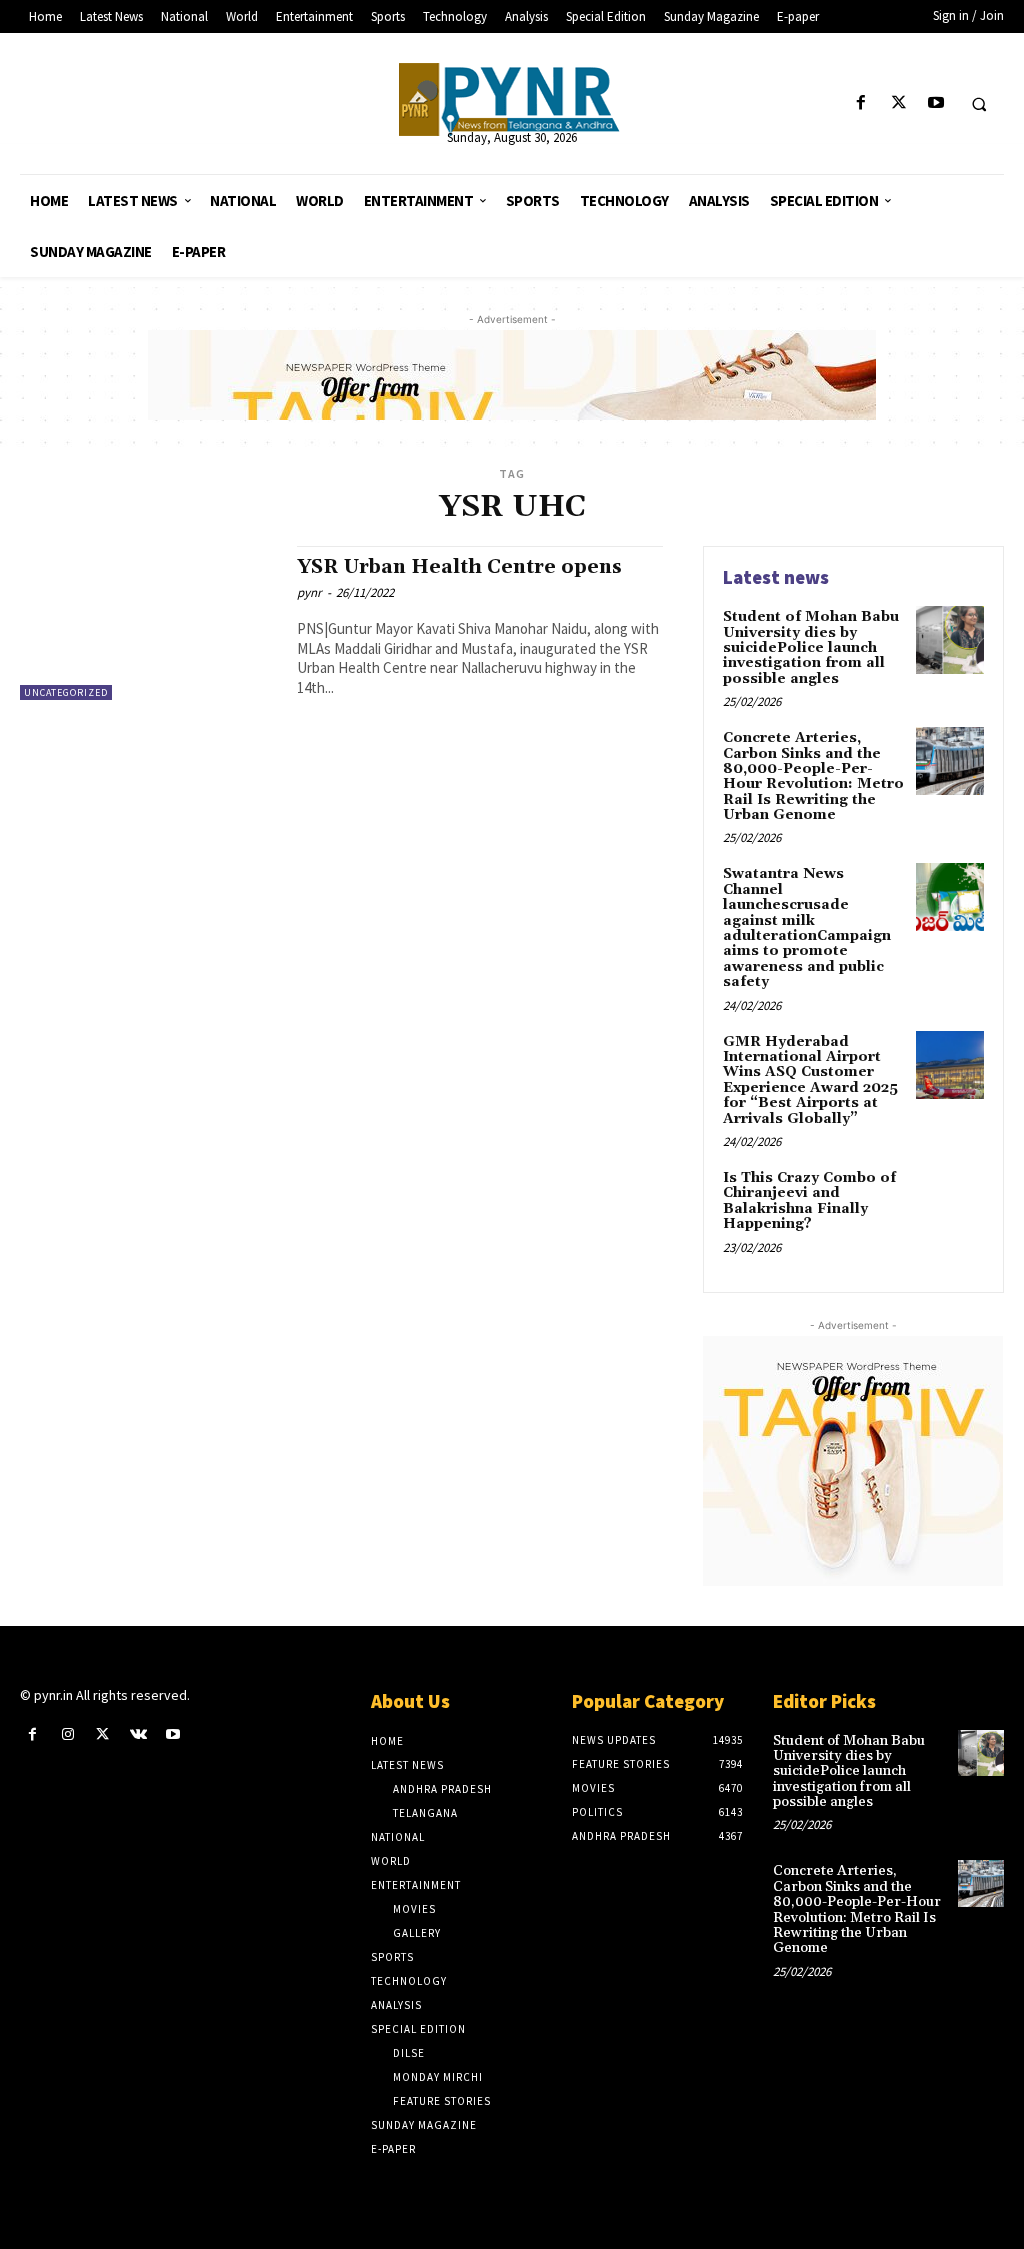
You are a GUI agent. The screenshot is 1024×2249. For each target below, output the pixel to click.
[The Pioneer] (512, 99)
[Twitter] (898, 103)
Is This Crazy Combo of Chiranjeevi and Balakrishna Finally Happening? (809, 1201)
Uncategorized (66, 692)
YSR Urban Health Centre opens (459, 567)
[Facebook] (861, 103)
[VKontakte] (138, 1734)
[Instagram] (67, 1734)
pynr (309, 592)
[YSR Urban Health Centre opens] (148, 623)
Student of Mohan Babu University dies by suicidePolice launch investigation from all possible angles (811, 648)
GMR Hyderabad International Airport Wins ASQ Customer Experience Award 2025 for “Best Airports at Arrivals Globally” (810, 1080)
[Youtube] (935, 103)
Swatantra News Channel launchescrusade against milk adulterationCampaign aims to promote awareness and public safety (807, 928)
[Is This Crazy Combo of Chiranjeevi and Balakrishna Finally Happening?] (950, 1201)
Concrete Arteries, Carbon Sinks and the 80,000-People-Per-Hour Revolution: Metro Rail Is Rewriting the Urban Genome (813, 776)
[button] (979, 104)
